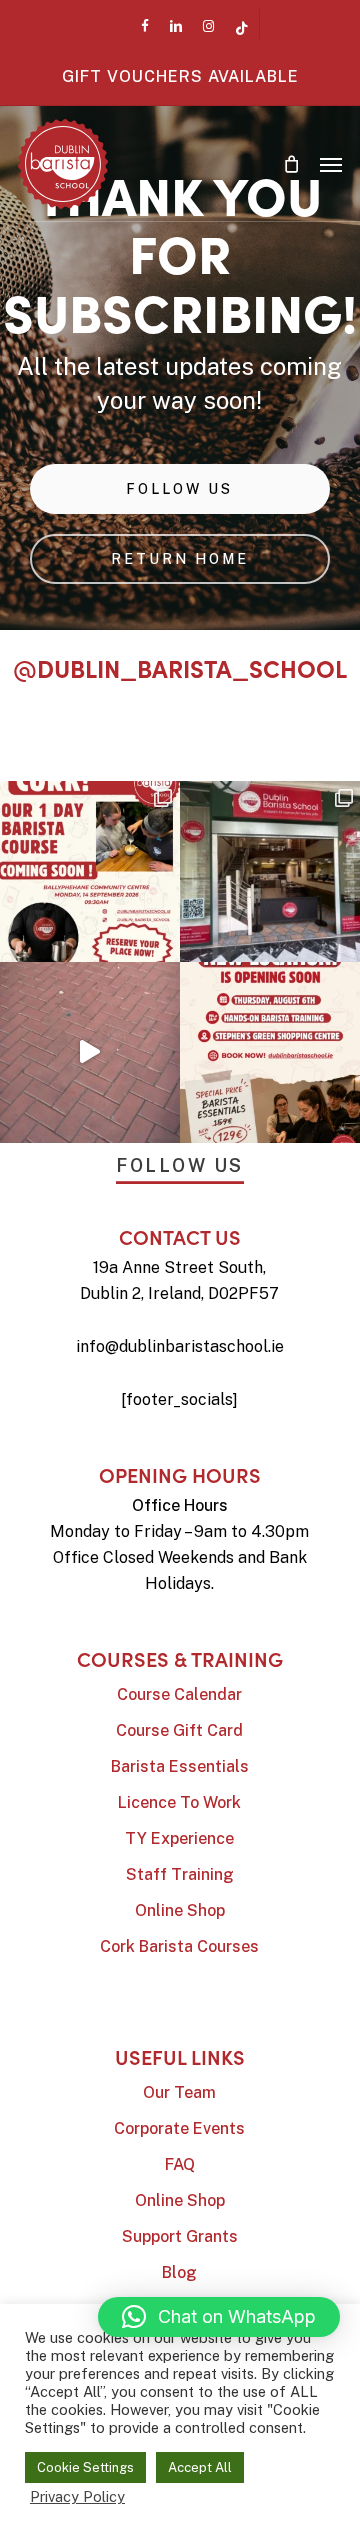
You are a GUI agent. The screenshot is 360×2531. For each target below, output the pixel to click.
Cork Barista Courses (179, 1946)
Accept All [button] (200, 2467)
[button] (331, 164)
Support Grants (180, 2236)
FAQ (180, 2164)
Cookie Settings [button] (85, 2467)
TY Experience (179, 1838)
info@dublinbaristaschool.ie (180, 1346)
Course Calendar (179, 1694)
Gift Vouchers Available (180, 76)
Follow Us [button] (180, 1165)
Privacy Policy (77, 2496)
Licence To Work (179, 1802)
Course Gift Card (179, 1730)
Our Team (179, 2092)
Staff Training (180, 1874)
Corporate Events (179, 2128)
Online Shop (180, 1910)
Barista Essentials (180, 1766)
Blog (179, 2272)
